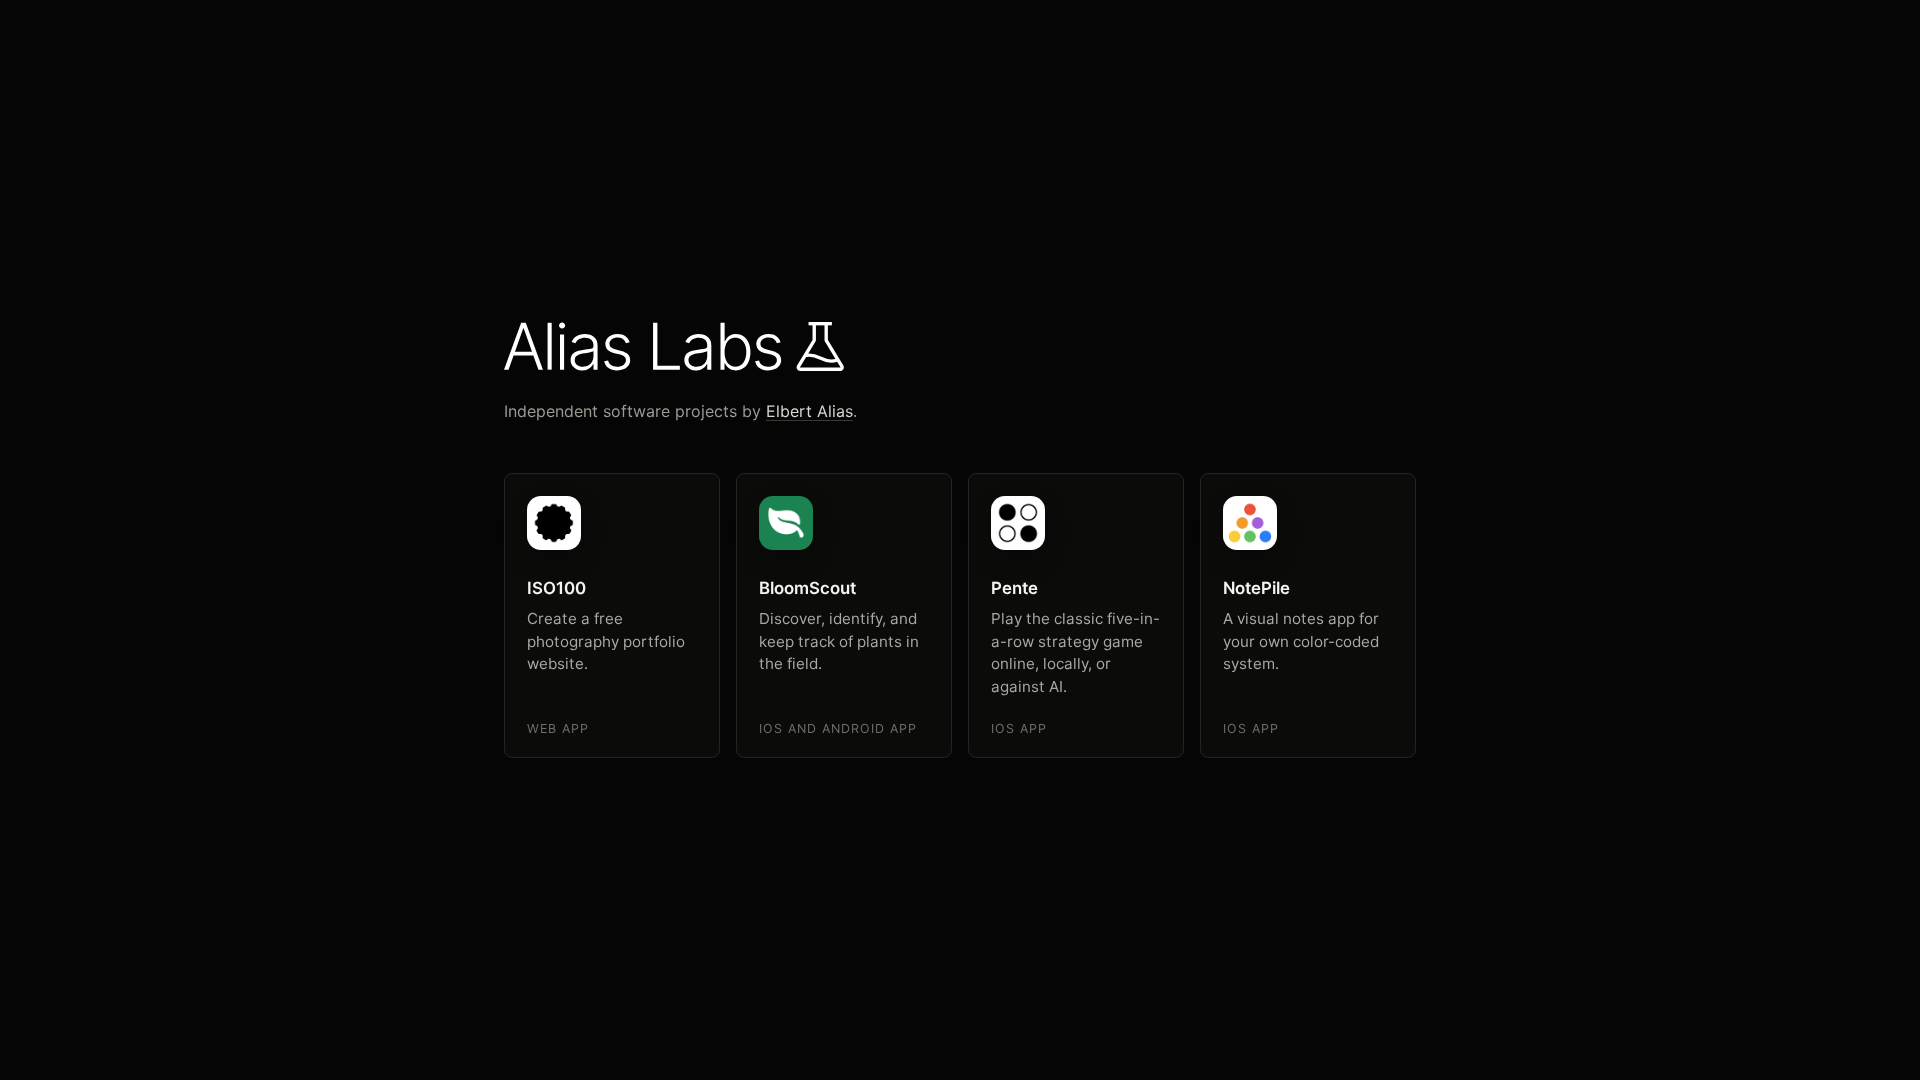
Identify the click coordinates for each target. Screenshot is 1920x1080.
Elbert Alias (809, 411)
